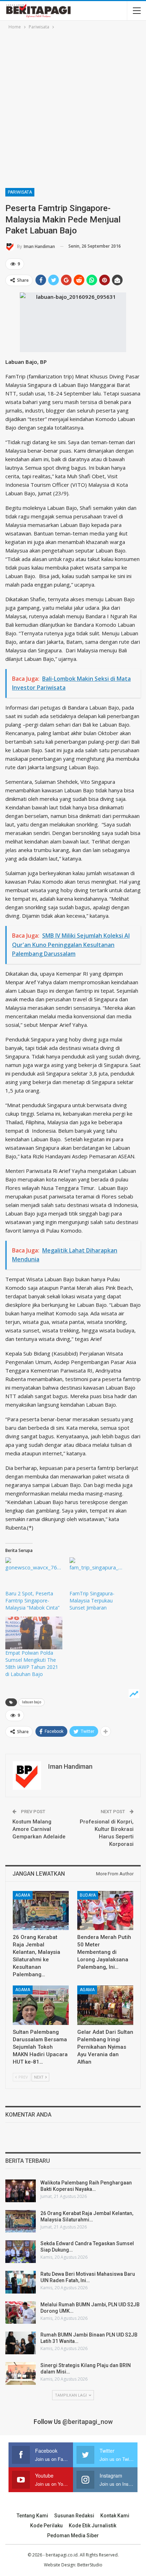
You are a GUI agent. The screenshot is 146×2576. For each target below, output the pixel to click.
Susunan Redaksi (74, 2516)
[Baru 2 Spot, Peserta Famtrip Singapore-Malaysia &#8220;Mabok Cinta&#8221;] (34, 1574)
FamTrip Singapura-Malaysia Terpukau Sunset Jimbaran (92, 1600)
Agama (23, 1895)
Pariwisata (20, 192)
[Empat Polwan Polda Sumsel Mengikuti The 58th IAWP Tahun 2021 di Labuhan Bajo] (34, 1633)
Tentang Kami (32, 2516)
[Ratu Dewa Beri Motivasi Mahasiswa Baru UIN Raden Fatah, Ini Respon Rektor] (21, 2282)
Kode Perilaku (46, 2526)
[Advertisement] (73, 108)
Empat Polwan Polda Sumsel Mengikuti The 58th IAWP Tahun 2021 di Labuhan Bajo (32, 1663)
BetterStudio (90, 2565)
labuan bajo (32, 1702)
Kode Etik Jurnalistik (92, 2526)
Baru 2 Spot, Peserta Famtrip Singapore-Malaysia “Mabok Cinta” (32, 1600)
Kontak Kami (115, 2516)
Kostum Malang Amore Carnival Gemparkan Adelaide (39, 1829)
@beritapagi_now (88, 2422)
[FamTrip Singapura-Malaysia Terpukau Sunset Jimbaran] (98, 1574)
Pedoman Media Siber (73, 2535)
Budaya (88, 1895)
